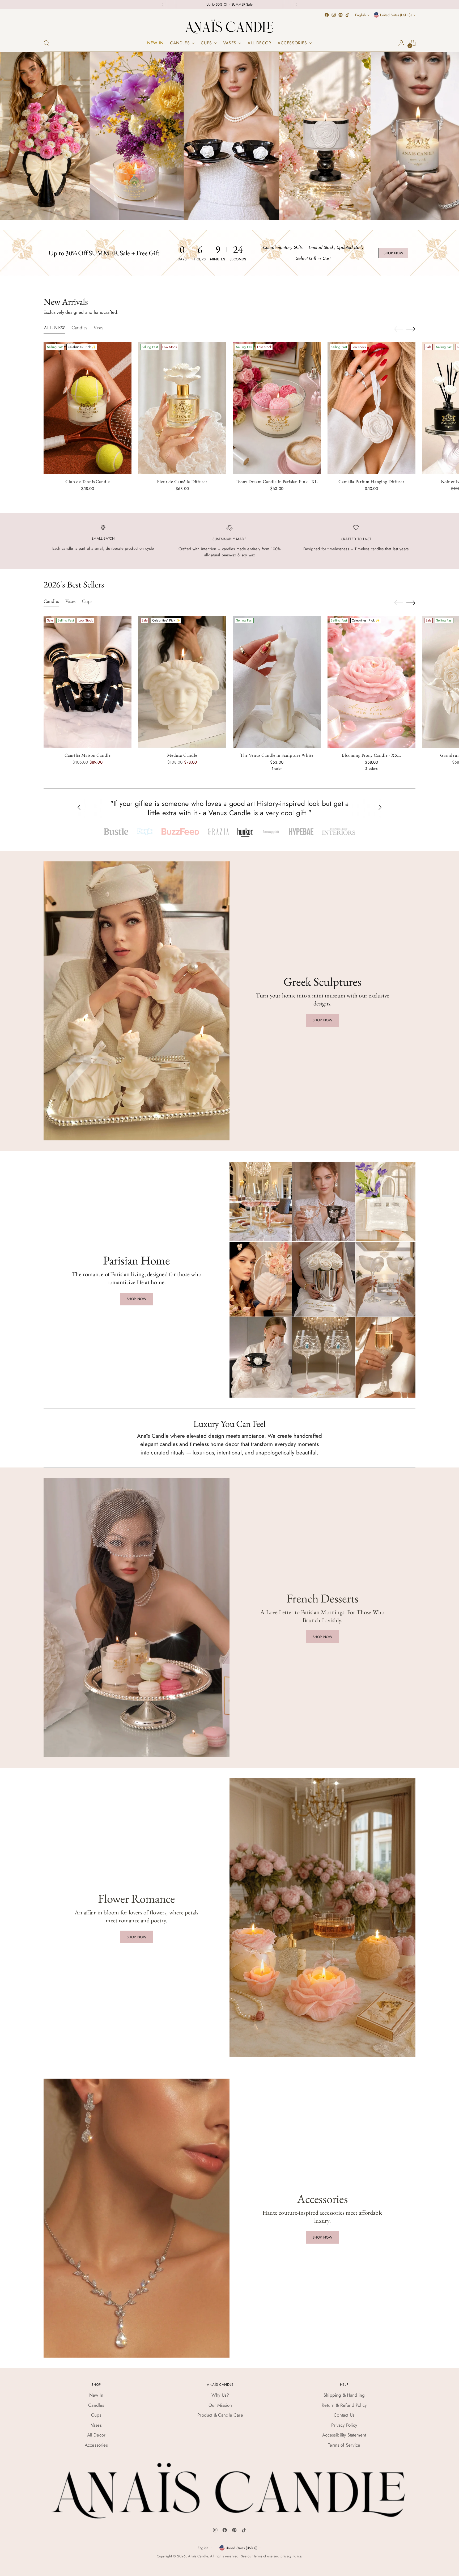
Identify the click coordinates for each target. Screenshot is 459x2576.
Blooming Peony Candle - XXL (371, 755)
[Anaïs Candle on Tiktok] (347, 15)
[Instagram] (215, 2531)
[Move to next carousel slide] (411, 329)
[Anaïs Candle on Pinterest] (341, 15)
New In (96, 2395)
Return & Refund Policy (344, 2405)
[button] (116, 832)
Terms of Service (344, 2445)
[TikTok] (244, 2531)
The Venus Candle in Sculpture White (277, 755)
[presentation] (88, 408)
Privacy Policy (344, 2425)
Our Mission (220, 2405)
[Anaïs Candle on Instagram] (334, 15)
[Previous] (163, 5)
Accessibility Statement (344, 2435)
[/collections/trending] (229, 136)
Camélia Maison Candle (88, 755)
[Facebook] (225, 2531)
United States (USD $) (396, 15)
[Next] (296, 5)
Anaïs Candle (198, 2556)
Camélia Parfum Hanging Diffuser (371, 481)
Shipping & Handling (344, 2395)
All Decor (96, 2435)
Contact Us (344, 2415)
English (360, 15)
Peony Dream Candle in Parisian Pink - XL (277, 481)
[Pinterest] (234, 2531)
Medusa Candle (182, 755)
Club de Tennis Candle (88, 481)
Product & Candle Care (220, 2415)
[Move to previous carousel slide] (399, 329)
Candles (96, 2405)
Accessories (96, 2445)
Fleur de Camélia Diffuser (182, 481)
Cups (96, 2415)
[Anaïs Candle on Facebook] (327, 15)
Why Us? (220, 2395)
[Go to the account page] (401, 43)
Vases (96, 2425)
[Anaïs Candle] (229, 26)
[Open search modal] (46, 43)
